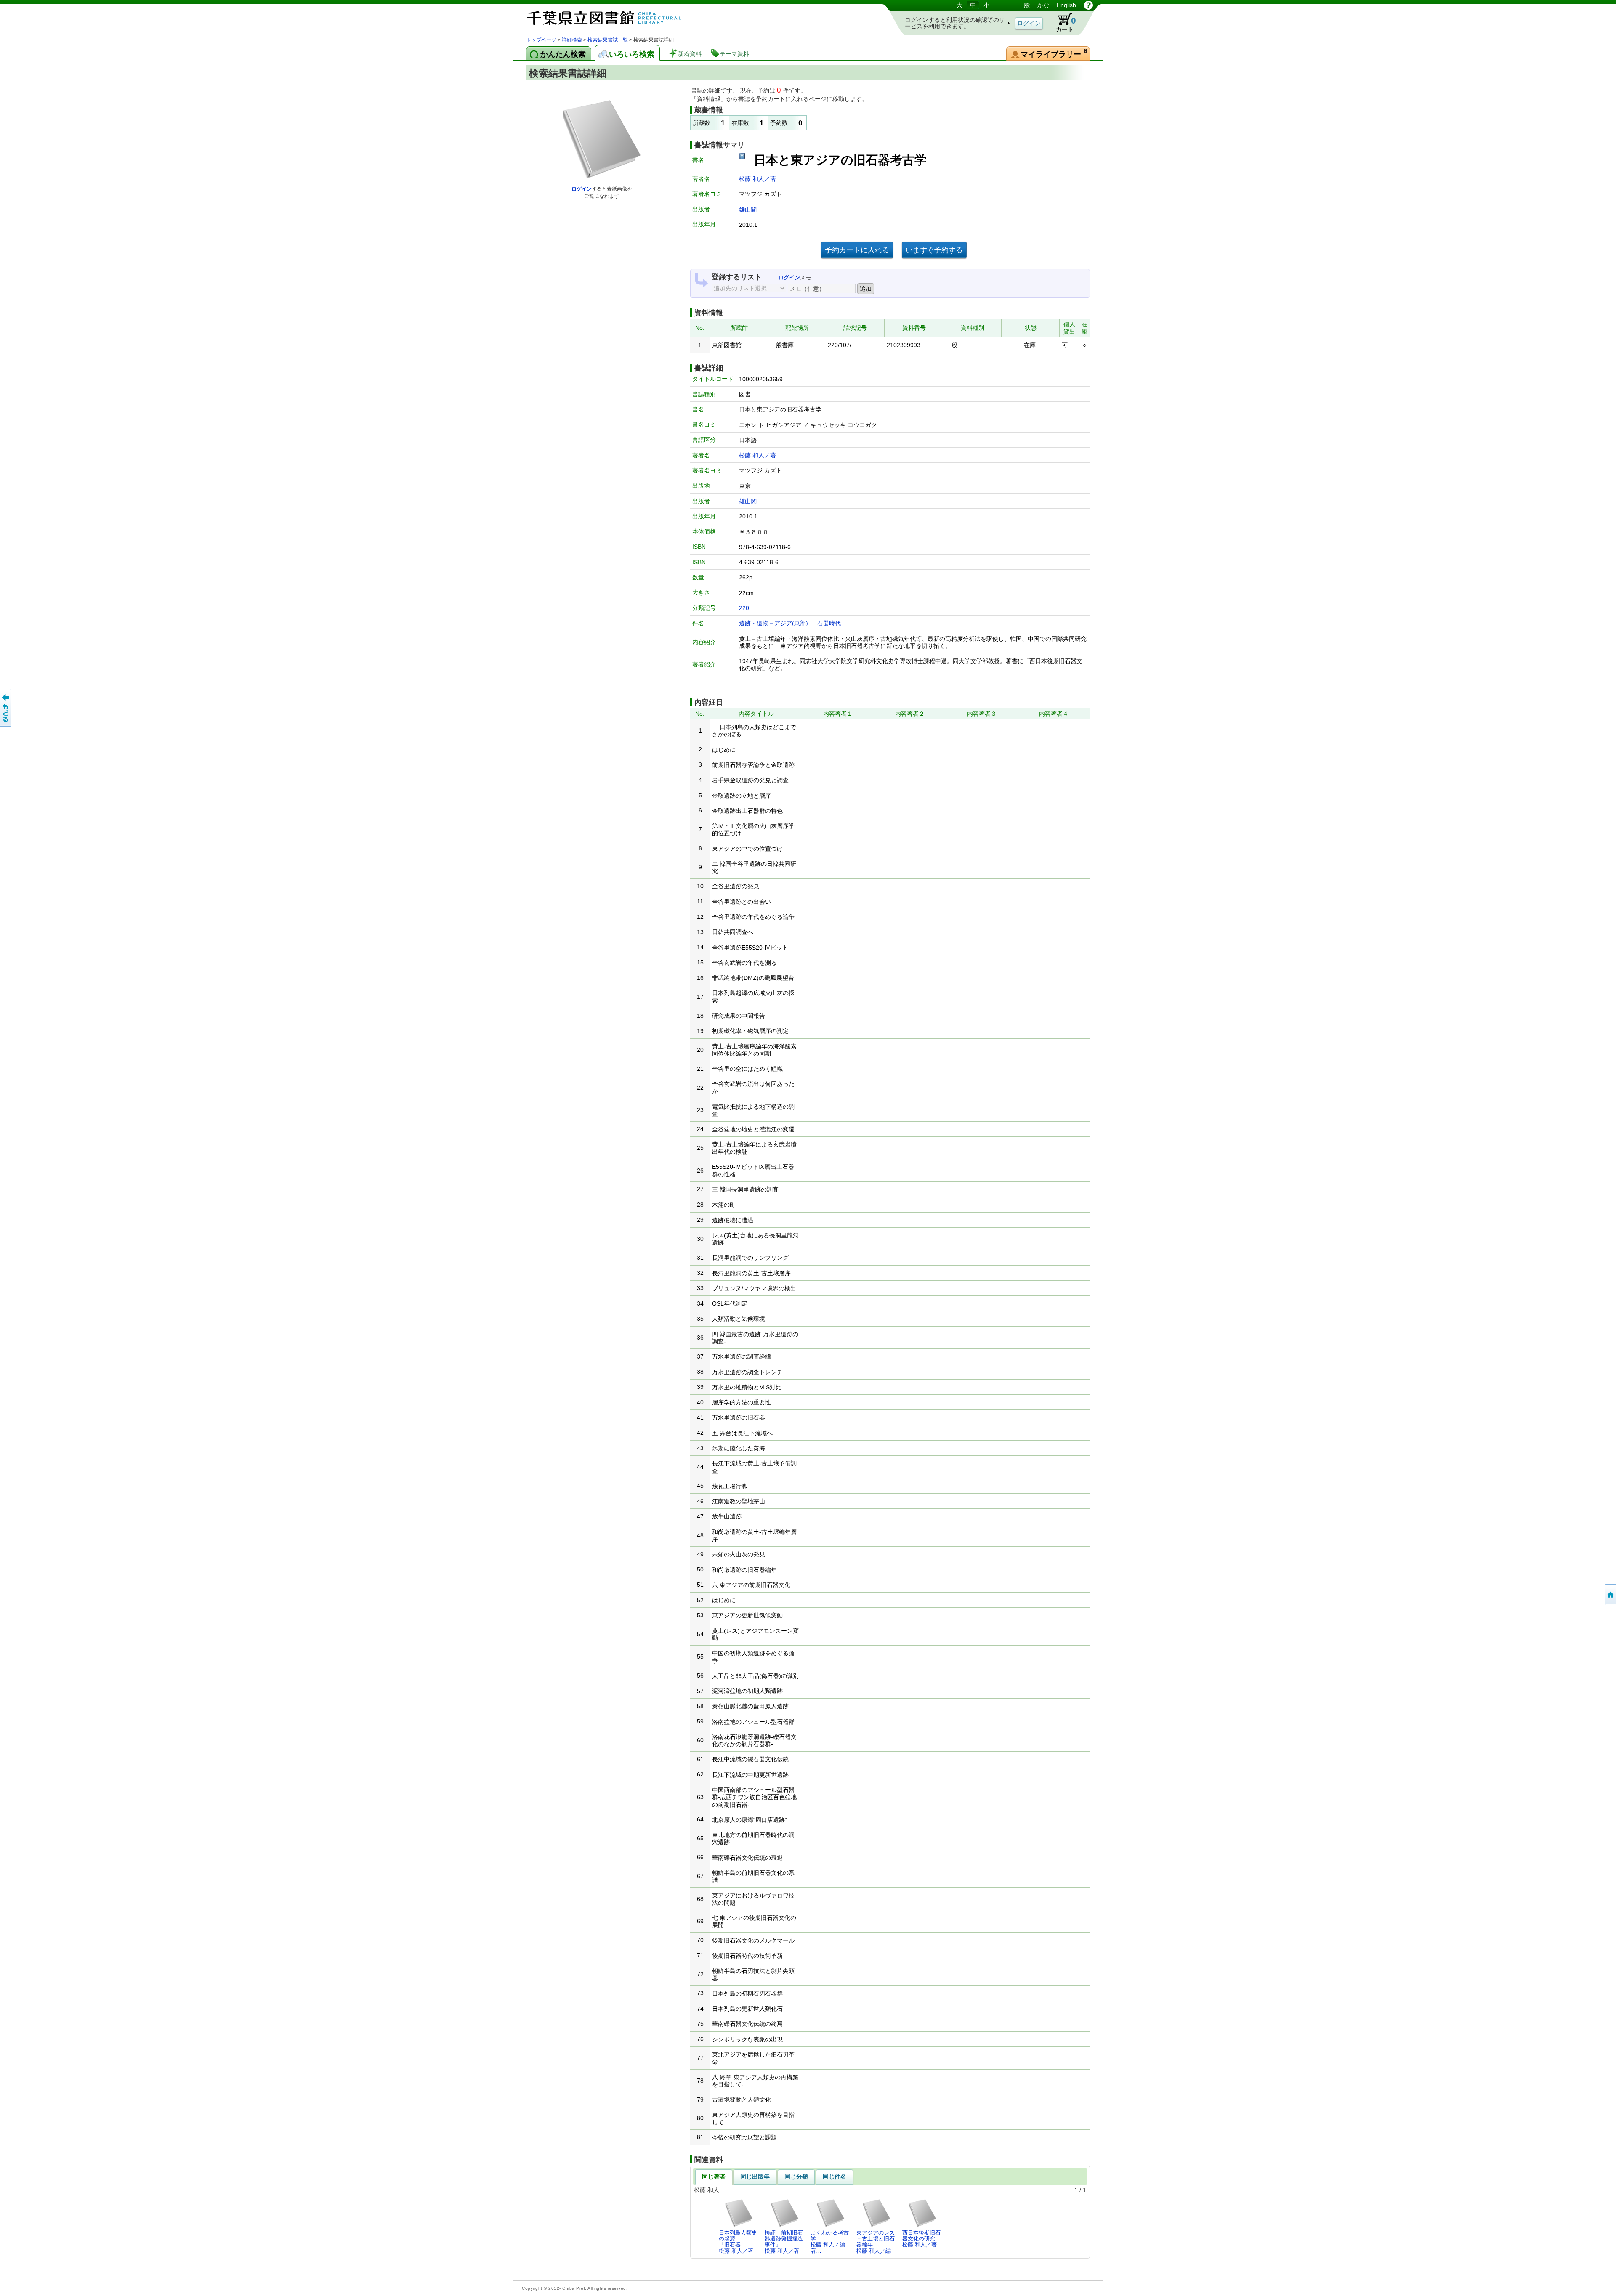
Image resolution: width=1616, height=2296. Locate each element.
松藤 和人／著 (757, 179)
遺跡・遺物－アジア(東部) (773, 623)
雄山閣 (748, 210)
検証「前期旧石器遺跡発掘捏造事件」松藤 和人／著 (784, 2242)
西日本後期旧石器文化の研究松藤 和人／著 (921, 2239)
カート (1062, 23)
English (1066, 5)
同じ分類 (796, 2177)
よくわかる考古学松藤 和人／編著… (830, 2242)
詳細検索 (572, 40)
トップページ (541, 40)
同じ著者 (714, 2177)
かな (1043, 5)
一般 (1024, 5)
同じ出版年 (755, 2177)
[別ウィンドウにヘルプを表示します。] (1088, 5)
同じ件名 (835, 2177)
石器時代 (829, 623)
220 (744, 608)
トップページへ (1610, 1595)
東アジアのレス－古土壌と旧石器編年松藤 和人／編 (876, 2242)
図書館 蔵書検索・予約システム (614, 18)
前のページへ (6, 708)
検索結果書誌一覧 (608, 40)
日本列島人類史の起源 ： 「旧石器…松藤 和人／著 (738, 2242)
